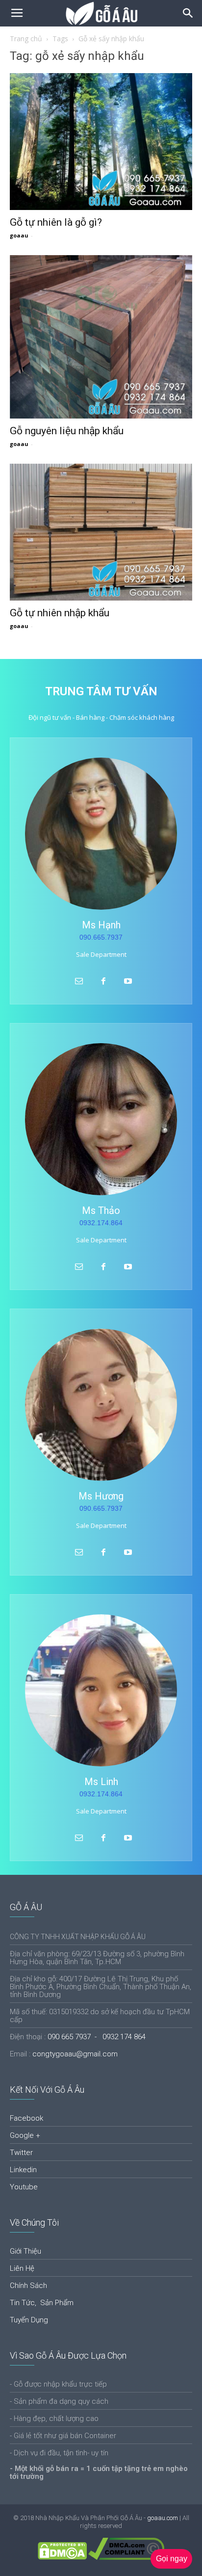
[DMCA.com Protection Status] (62, 2558)
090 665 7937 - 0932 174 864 (97, 2037)
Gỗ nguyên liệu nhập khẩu (67, 431)
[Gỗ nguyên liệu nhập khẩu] (101, 337)
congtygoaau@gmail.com (75, 2054)
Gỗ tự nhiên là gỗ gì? (56, 222)
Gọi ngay (172, 2559)
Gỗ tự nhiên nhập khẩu (60, 613)
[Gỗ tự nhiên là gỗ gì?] (101, 142)
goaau (19, 235)
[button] (188, 13)
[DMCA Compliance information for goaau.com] (126, 2558)
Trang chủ (26, 39)
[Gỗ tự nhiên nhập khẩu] (101, 532)
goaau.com (163, 2518)
